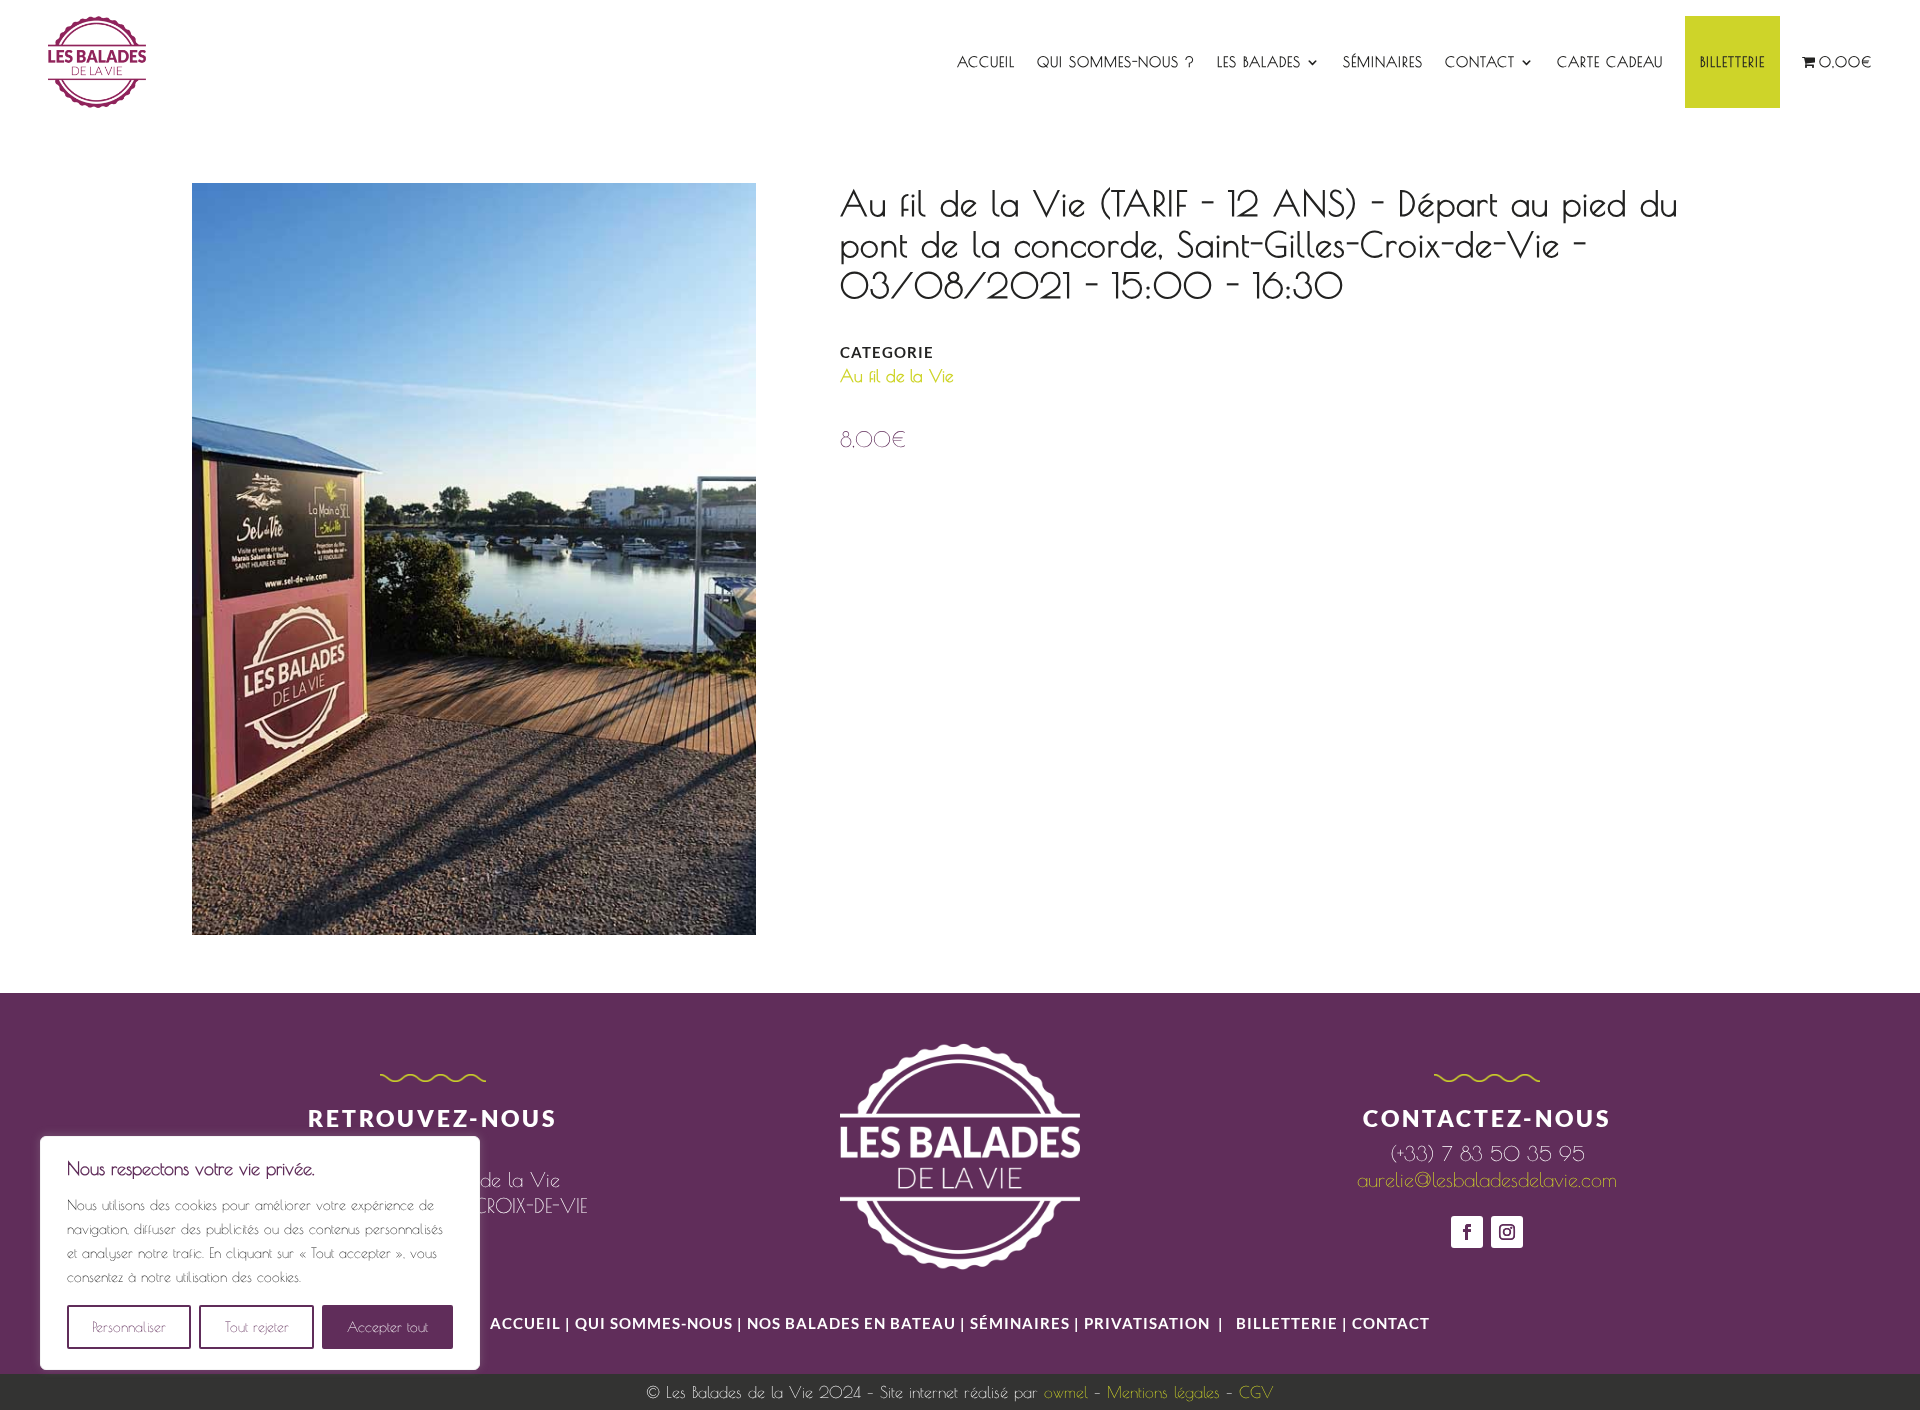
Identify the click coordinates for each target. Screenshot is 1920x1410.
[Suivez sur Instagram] (1507, 1232)
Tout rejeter (257, 1327)
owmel (1066, 1392)
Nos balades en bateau (851, 1323)
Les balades (1259, 62)
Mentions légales (1163, 1392)
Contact (1480, 62)
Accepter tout (387, 1327)
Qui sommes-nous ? (1116, 62)
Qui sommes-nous (656, 1323)
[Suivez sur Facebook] (1467, 1232)
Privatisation (1147, 1323)
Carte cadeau (1610, 62)
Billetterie (1732, 62)
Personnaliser (129, 1327)
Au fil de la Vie (896, 376)
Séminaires (1383, 62)
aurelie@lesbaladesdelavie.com (1487, 1179)
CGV (1256, 1392)
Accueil (986, 62)
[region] (260, 1253)
